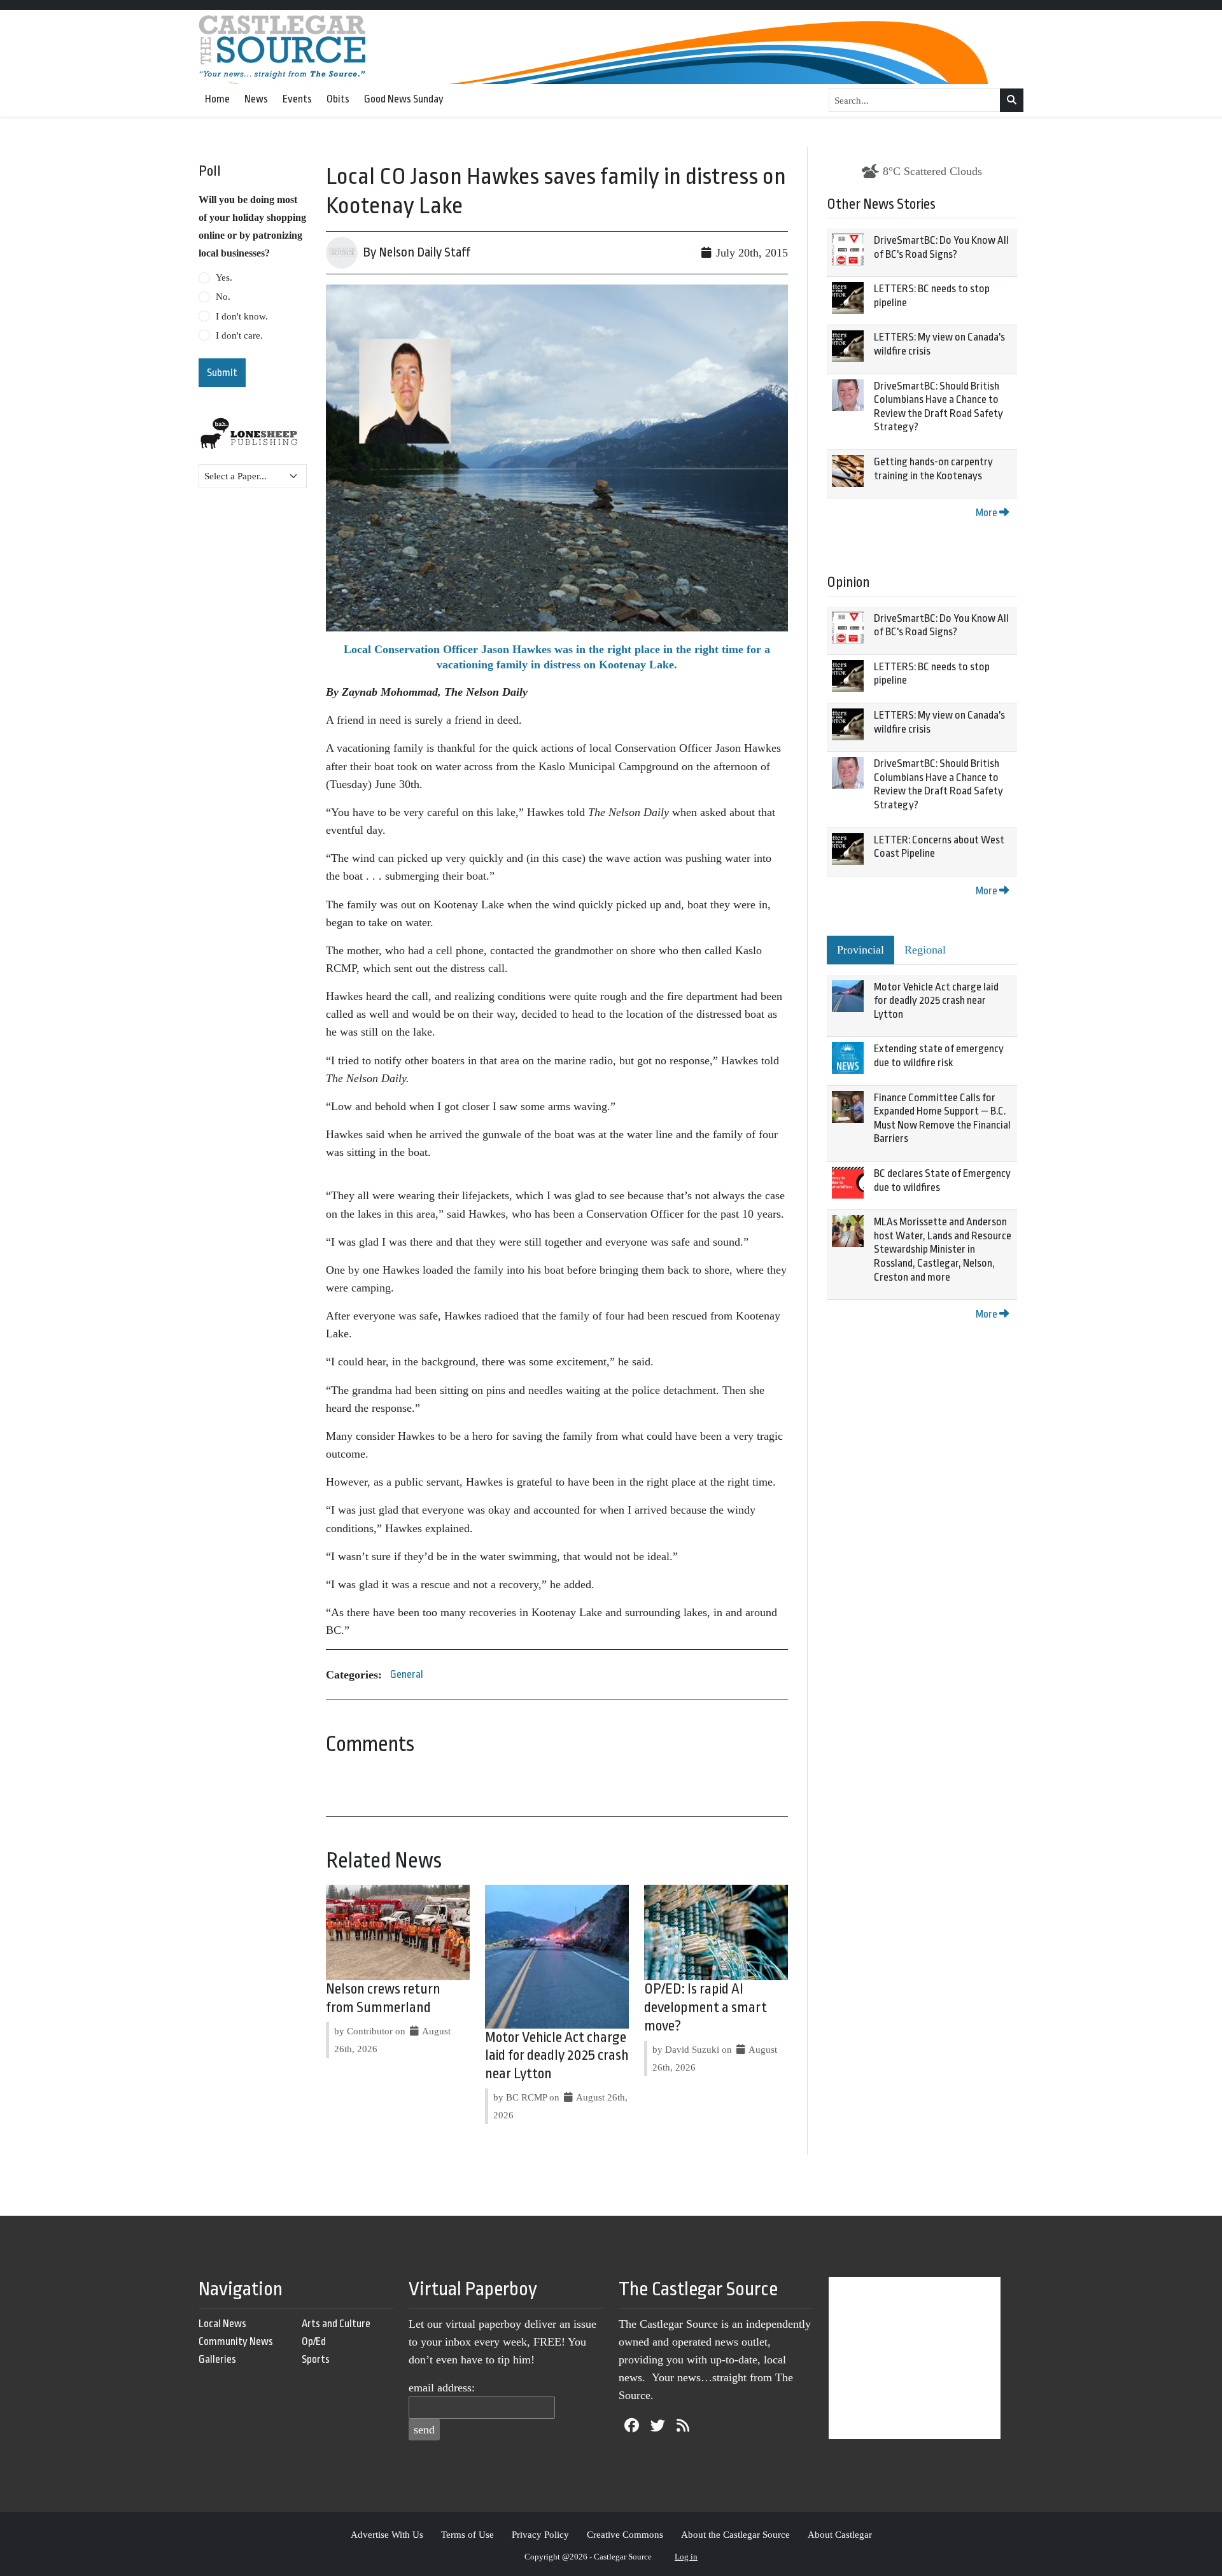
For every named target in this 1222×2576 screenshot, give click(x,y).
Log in (686, 2557)
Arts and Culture (336, 2324)
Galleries (217, 2359)
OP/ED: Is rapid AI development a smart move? (706, 2008)
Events (297, 99)
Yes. (224, 278)
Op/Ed (314, 2341)
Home (217, 99)
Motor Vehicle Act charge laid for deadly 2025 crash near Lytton (557, 2056)
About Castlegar (840, 2534)
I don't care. (239, 335)
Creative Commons (625, 2534)
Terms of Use (467, 2534)
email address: (442, 2388)
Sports (316, 2359)
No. (223, 297)
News (256, 99)
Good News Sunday (404, 99)
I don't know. (242, 316)
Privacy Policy (540, 2534)
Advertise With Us (387, 2534)
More (987, 513)
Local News (222, 2324)
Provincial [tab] (860, 950)
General (407, 1674)
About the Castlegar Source (735, 2534)
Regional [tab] (925, 950)
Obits (338, 99)
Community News (236, 2341)
